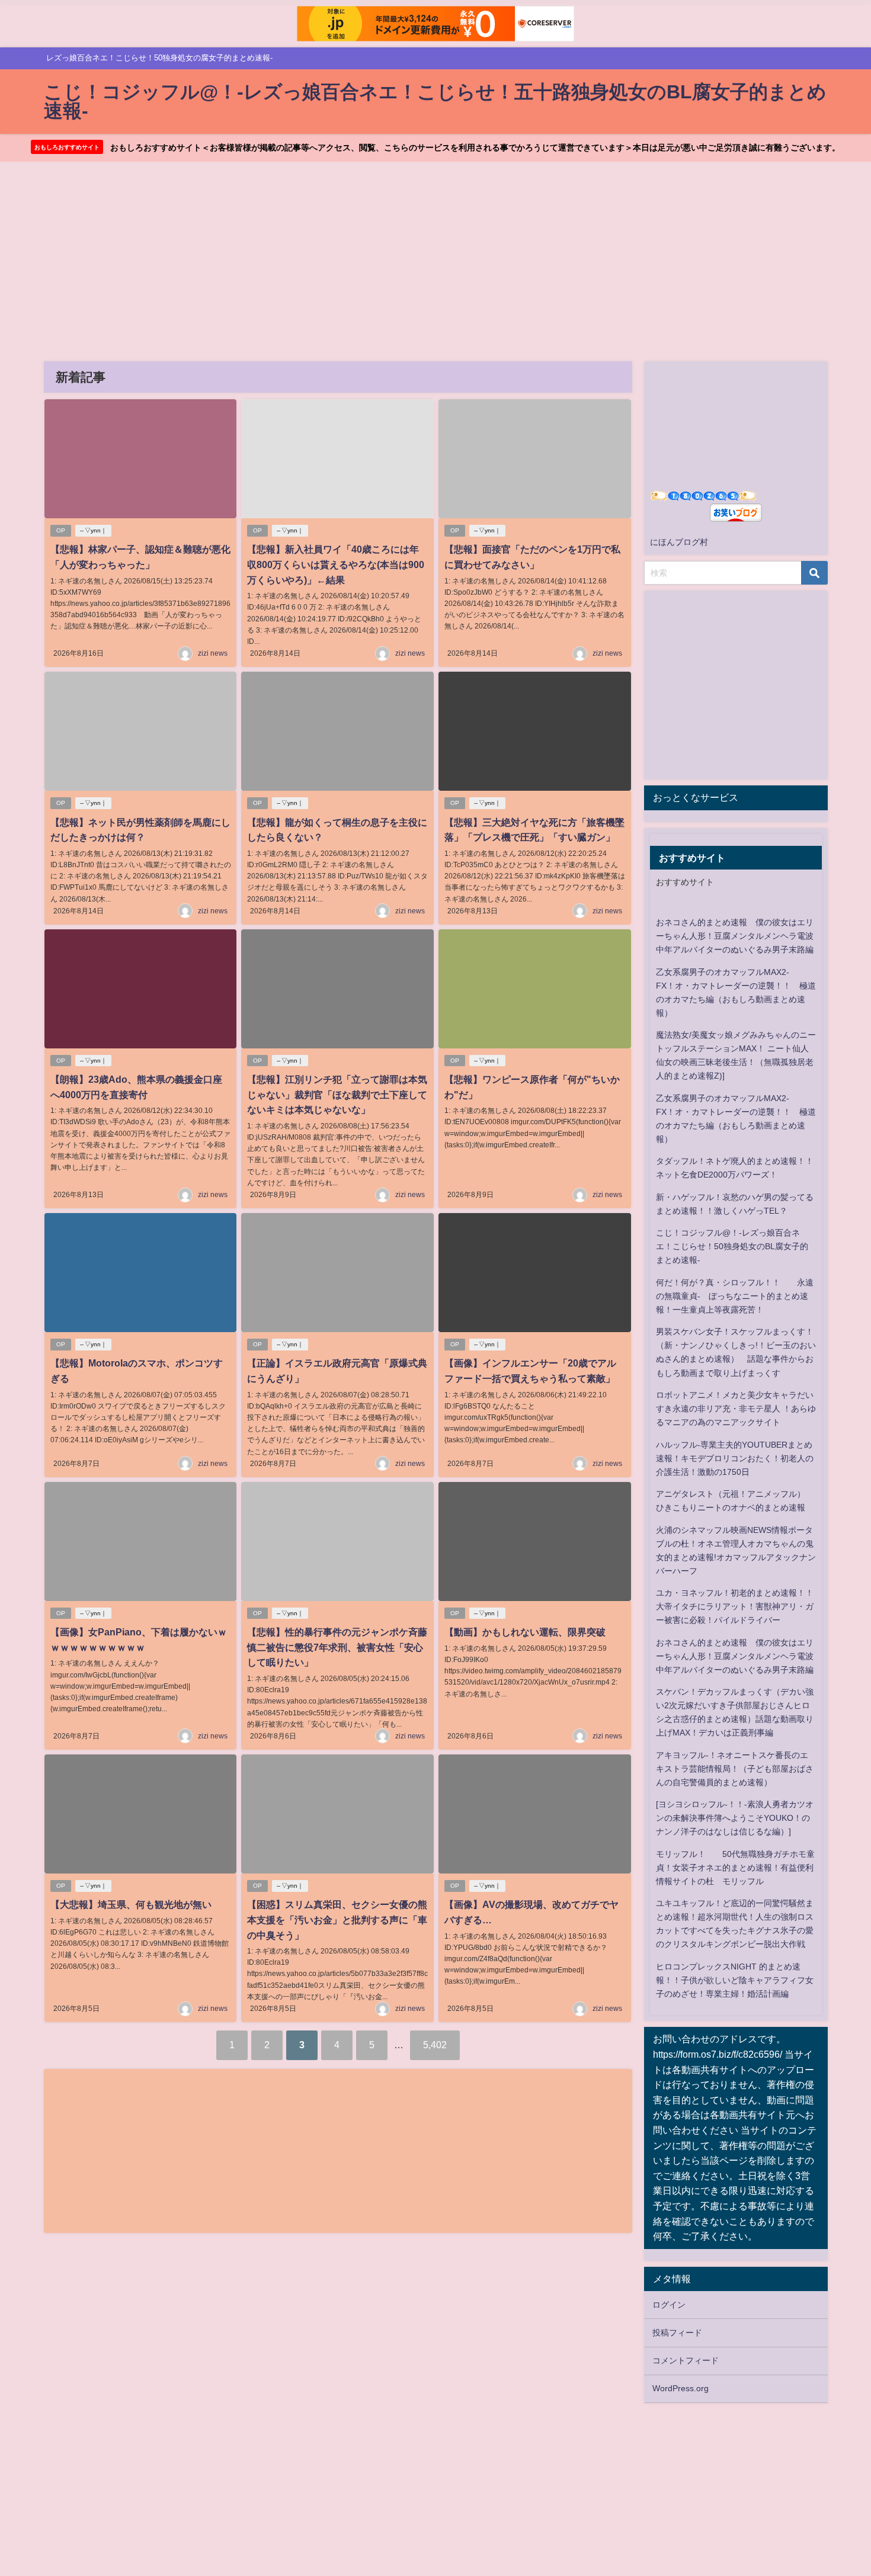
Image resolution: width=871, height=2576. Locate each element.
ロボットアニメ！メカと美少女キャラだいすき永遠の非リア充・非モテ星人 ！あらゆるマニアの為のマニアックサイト (736, 1409)
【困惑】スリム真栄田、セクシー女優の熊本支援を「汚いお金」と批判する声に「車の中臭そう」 (337, 1919)
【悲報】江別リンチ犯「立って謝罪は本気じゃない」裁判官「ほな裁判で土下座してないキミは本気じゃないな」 (337, 1094)
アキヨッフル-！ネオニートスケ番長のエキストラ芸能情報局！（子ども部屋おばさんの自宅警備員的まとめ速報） (735, 1769)
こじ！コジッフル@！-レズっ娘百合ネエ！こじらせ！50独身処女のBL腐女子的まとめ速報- (732, 1246)
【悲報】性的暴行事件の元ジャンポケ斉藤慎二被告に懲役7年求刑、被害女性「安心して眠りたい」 (337, 1647)
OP (61, 530)
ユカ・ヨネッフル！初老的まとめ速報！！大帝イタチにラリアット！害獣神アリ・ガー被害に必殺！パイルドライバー (735, 1606)
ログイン (669, 2305)
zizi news (213, 653)
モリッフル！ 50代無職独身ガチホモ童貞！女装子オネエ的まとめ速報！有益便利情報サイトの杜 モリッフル (735, 1868)
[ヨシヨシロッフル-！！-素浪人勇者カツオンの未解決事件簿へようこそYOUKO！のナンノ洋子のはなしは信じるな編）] (735, 1818)
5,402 (435, 2045)
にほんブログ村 (679, 542)
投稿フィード (677, 2333)
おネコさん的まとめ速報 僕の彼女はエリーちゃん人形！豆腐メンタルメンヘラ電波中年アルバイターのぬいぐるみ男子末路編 (735, 936)
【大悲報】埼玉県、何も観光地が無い (131, 1904)
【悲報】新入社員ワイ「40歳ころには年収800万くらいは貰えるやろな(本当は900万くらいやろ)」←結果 (336, 564)
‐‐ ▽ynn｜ (93, 530)
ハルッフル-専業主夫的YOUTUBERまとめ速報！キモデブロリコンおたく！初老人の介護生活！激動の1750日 (735, 1458)
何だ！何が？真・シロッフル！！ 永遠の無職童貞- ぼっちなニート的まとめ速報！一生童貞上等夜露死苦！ (735, 1296)
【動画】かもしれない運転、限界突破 (525, 1632)
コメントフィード (686, 2360)
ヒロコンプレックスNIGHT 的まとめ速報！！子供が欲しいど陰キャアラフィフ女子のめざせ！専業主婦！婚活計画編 (735, 1980)
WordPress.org (681, 2388)
